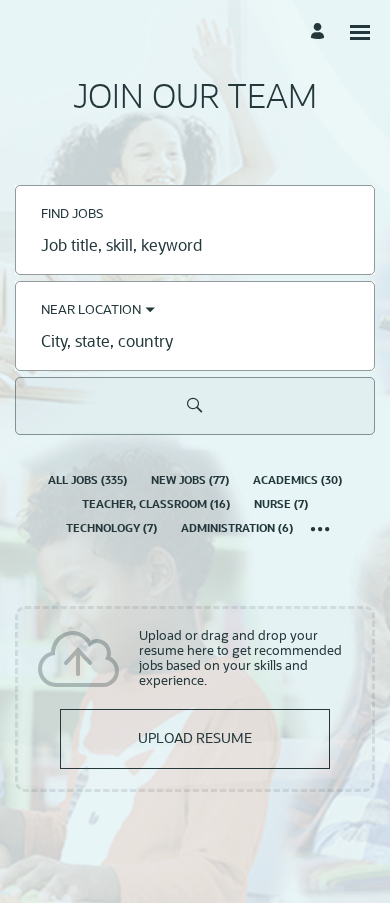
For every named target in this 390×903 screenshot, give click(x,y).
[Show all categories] (320, 531)
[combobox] (195, 248)
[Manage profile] (320, 32)
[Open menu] (360, 32)
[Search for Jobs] (195, 406)
